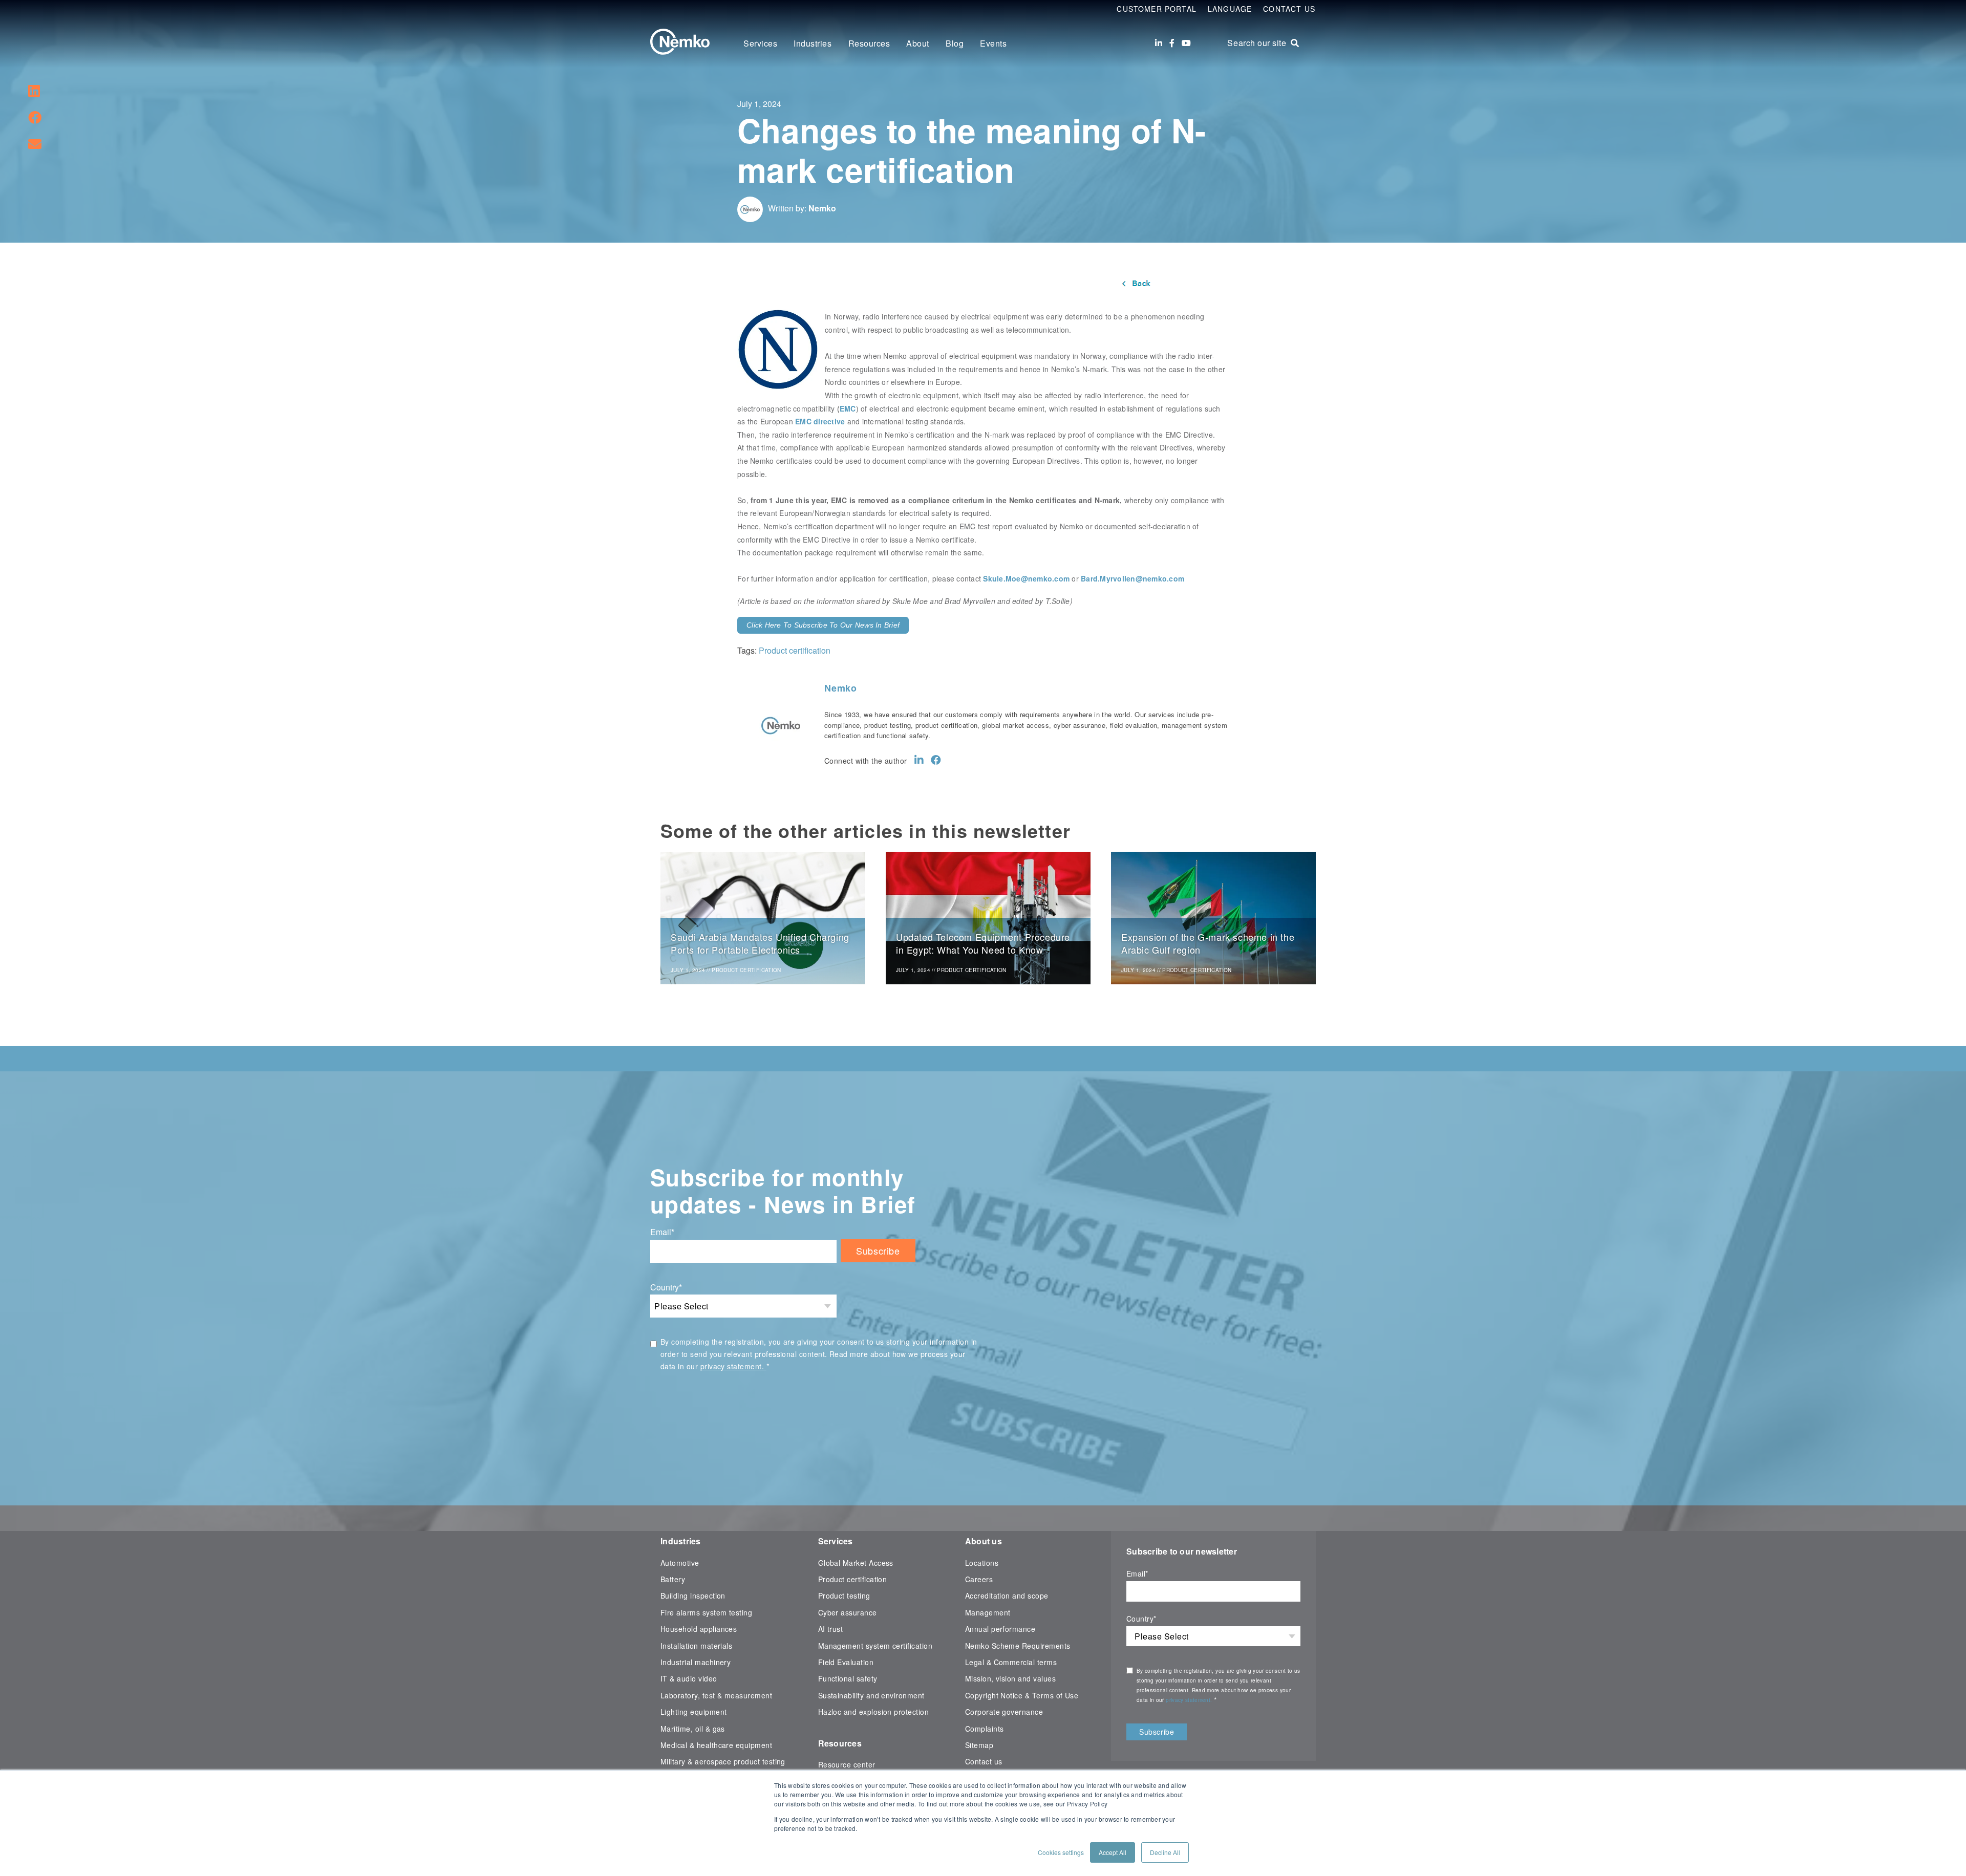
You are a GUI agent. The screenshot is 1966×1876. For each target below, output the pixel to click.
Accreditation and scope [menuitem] (1007, 1595)
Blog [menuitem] (955, 43)
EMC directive (820, 421)
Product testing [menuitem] (844, 1595)
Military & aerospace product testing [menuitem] (723, 1761)
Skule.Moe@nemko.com (1026, 578)
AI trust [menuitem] (831, 1629)
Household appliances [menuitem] (699, 1629)
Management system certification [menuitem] (875, 1646)
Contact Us (1289, 9)
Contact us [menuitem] (984, 1761)
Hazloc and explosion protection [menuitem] (874, 1712)
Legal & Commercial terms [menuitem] (1011, 1662)
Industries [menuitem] (813, 43)
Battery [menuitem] (673, 1579)
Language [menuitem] (1230, 9)
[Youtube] (1186, 43)
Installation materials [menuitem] (696, 1646)
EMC (848, 408)
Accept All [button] (1113, 1852)
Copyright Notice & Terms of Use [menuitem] (1022, 1695)
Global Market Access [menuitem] (856, 1563)
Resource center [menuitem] (847, 1764)
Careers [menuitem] (979, 1579)
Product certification (795, 650)
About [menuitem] (918, 43)
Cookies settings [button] (1061, 1852)
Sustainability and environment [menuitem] (871, 1695)
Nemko (822, 208)
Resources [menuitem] (869, 43)
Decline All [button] (1165, 1852)
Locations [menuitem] (982, 1563)
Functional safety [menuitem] (848, 1678)
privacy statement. (733, 1366)
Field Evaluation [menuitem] (846, 1662)
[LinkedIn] (1159, 43)
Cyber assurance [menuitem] (848, 1612)
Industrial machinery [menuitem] (696, 1662)
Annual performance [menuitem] (1000, 1629)
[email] (35, 143)
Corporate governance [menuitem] (1004, 1712)
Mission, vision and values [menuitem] (1010, 1678)
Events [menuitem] (993, 43)
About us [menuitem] (984, 1541)
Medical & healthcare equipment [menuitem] (716, 1745)
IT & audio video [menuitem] (689, 1678)
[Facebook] (1172, 43)
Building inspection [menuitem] (693, 1595)
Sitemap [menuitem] (979, 1745)
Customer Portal (1157, 9)
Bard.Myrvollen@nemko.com (1132, 578)
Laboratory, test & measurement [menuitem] (716, 1695)
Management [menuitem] (988, 1612)
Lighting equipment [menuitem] (693, 1712)
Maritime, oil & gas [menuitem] (693, 1729)
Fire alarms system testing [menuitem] (706, 1612)
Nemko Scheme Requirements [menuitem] (1018, 1646)
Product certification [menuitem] (853, 1579)
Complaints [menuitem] (985, 1729)
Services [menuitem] (760, 43)
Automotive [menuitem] (680, 1563)
